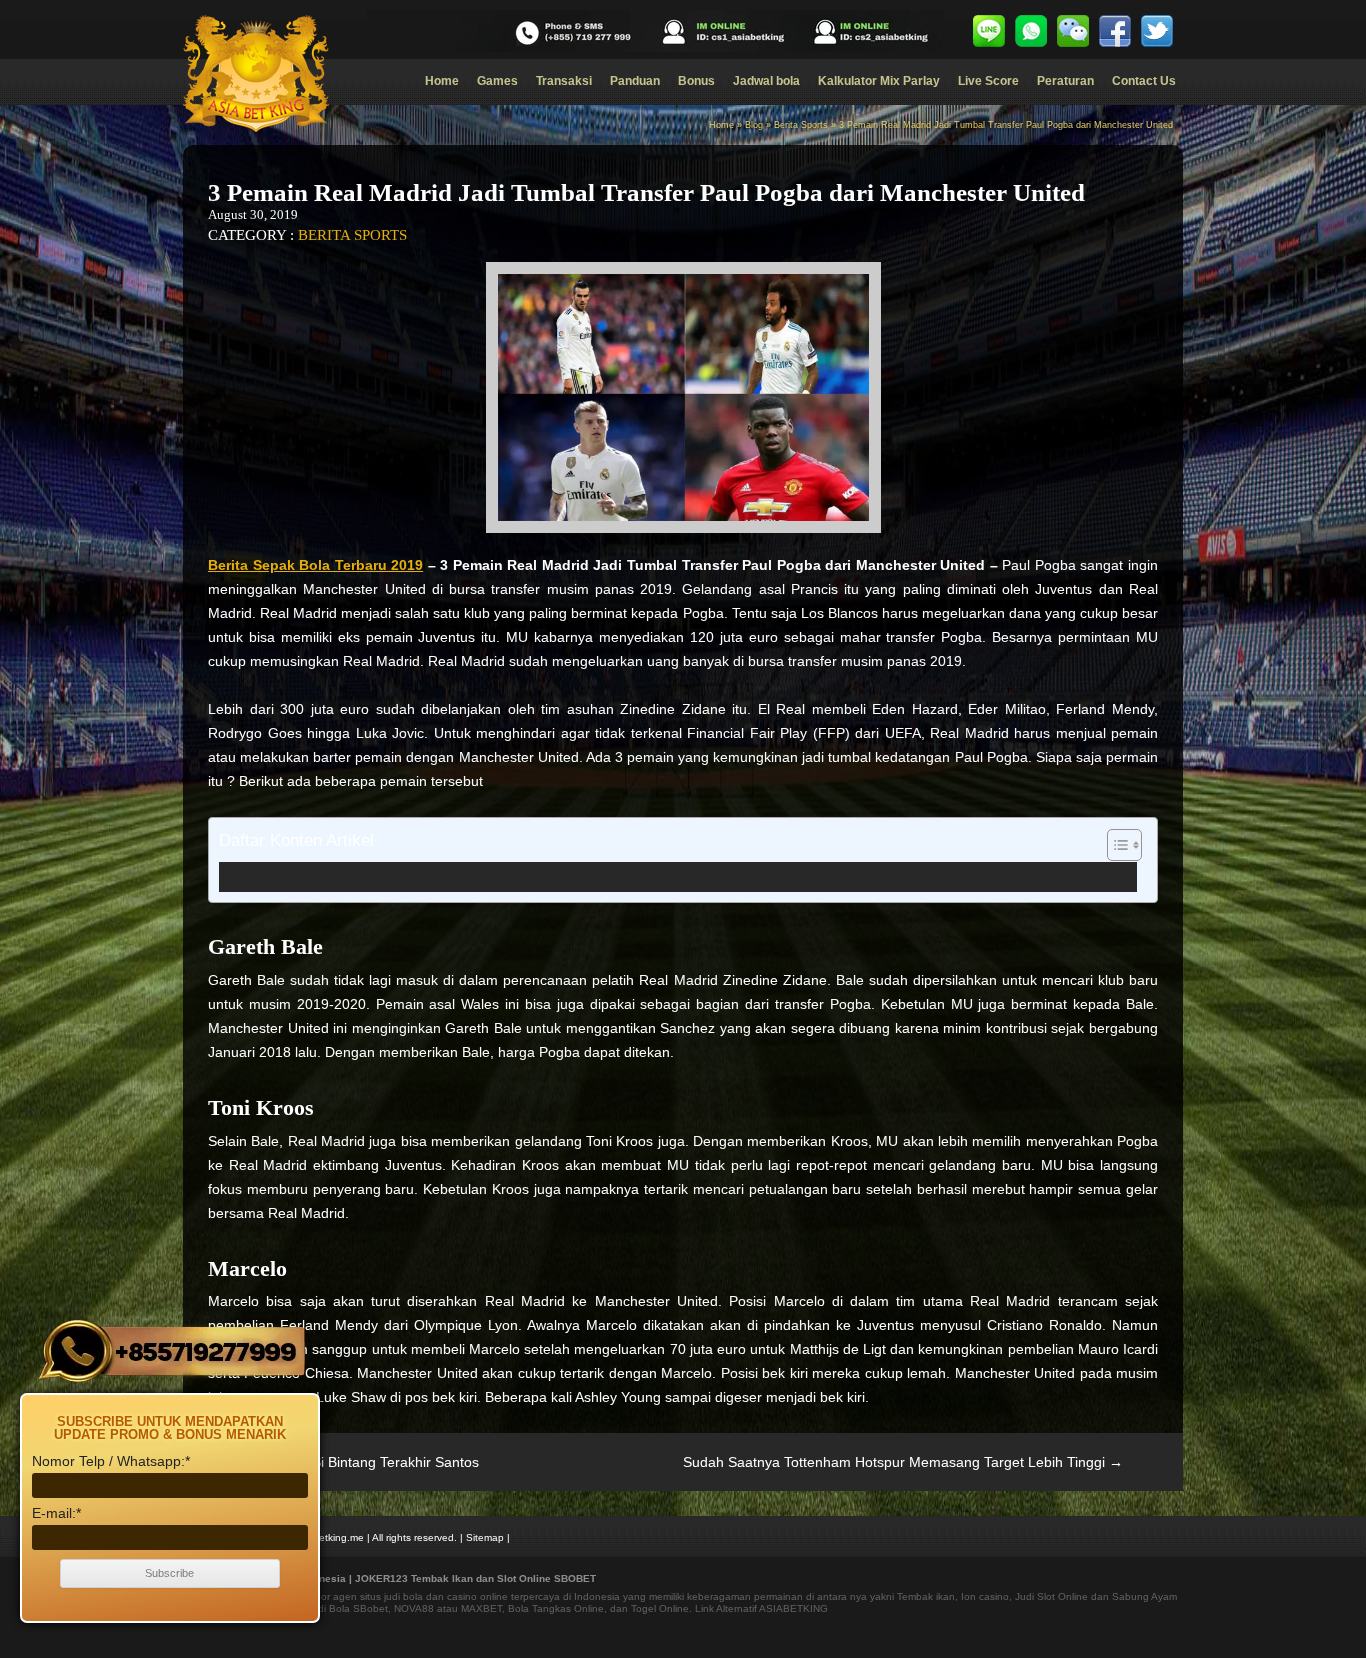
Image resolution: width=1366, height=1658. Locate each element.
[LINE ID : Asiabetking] (989, 31)
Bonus (696, 81)
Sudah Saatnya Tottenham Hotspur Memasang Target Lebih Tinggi (903, 1462)
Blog (754, 125)
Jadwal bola (766, 81)
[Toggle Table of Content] (1114, 845)
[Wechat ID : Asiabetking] (1073, 31)
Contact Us (1144, 81)
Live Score (988, 81)
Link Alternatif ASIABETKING (761, 1608)
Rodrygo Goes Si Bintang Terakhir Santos (338, 1462)
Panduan (635, 81)
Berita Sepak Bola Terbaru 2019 (315, 565)
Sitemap (485, 1537)
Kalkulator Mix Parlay (879, 81)
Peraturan (1065, 81)
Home (442, 81)
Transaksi (564, 81)
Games (497, 81)
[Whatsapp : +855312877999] (1031, 31)
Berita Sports (801, 125)
